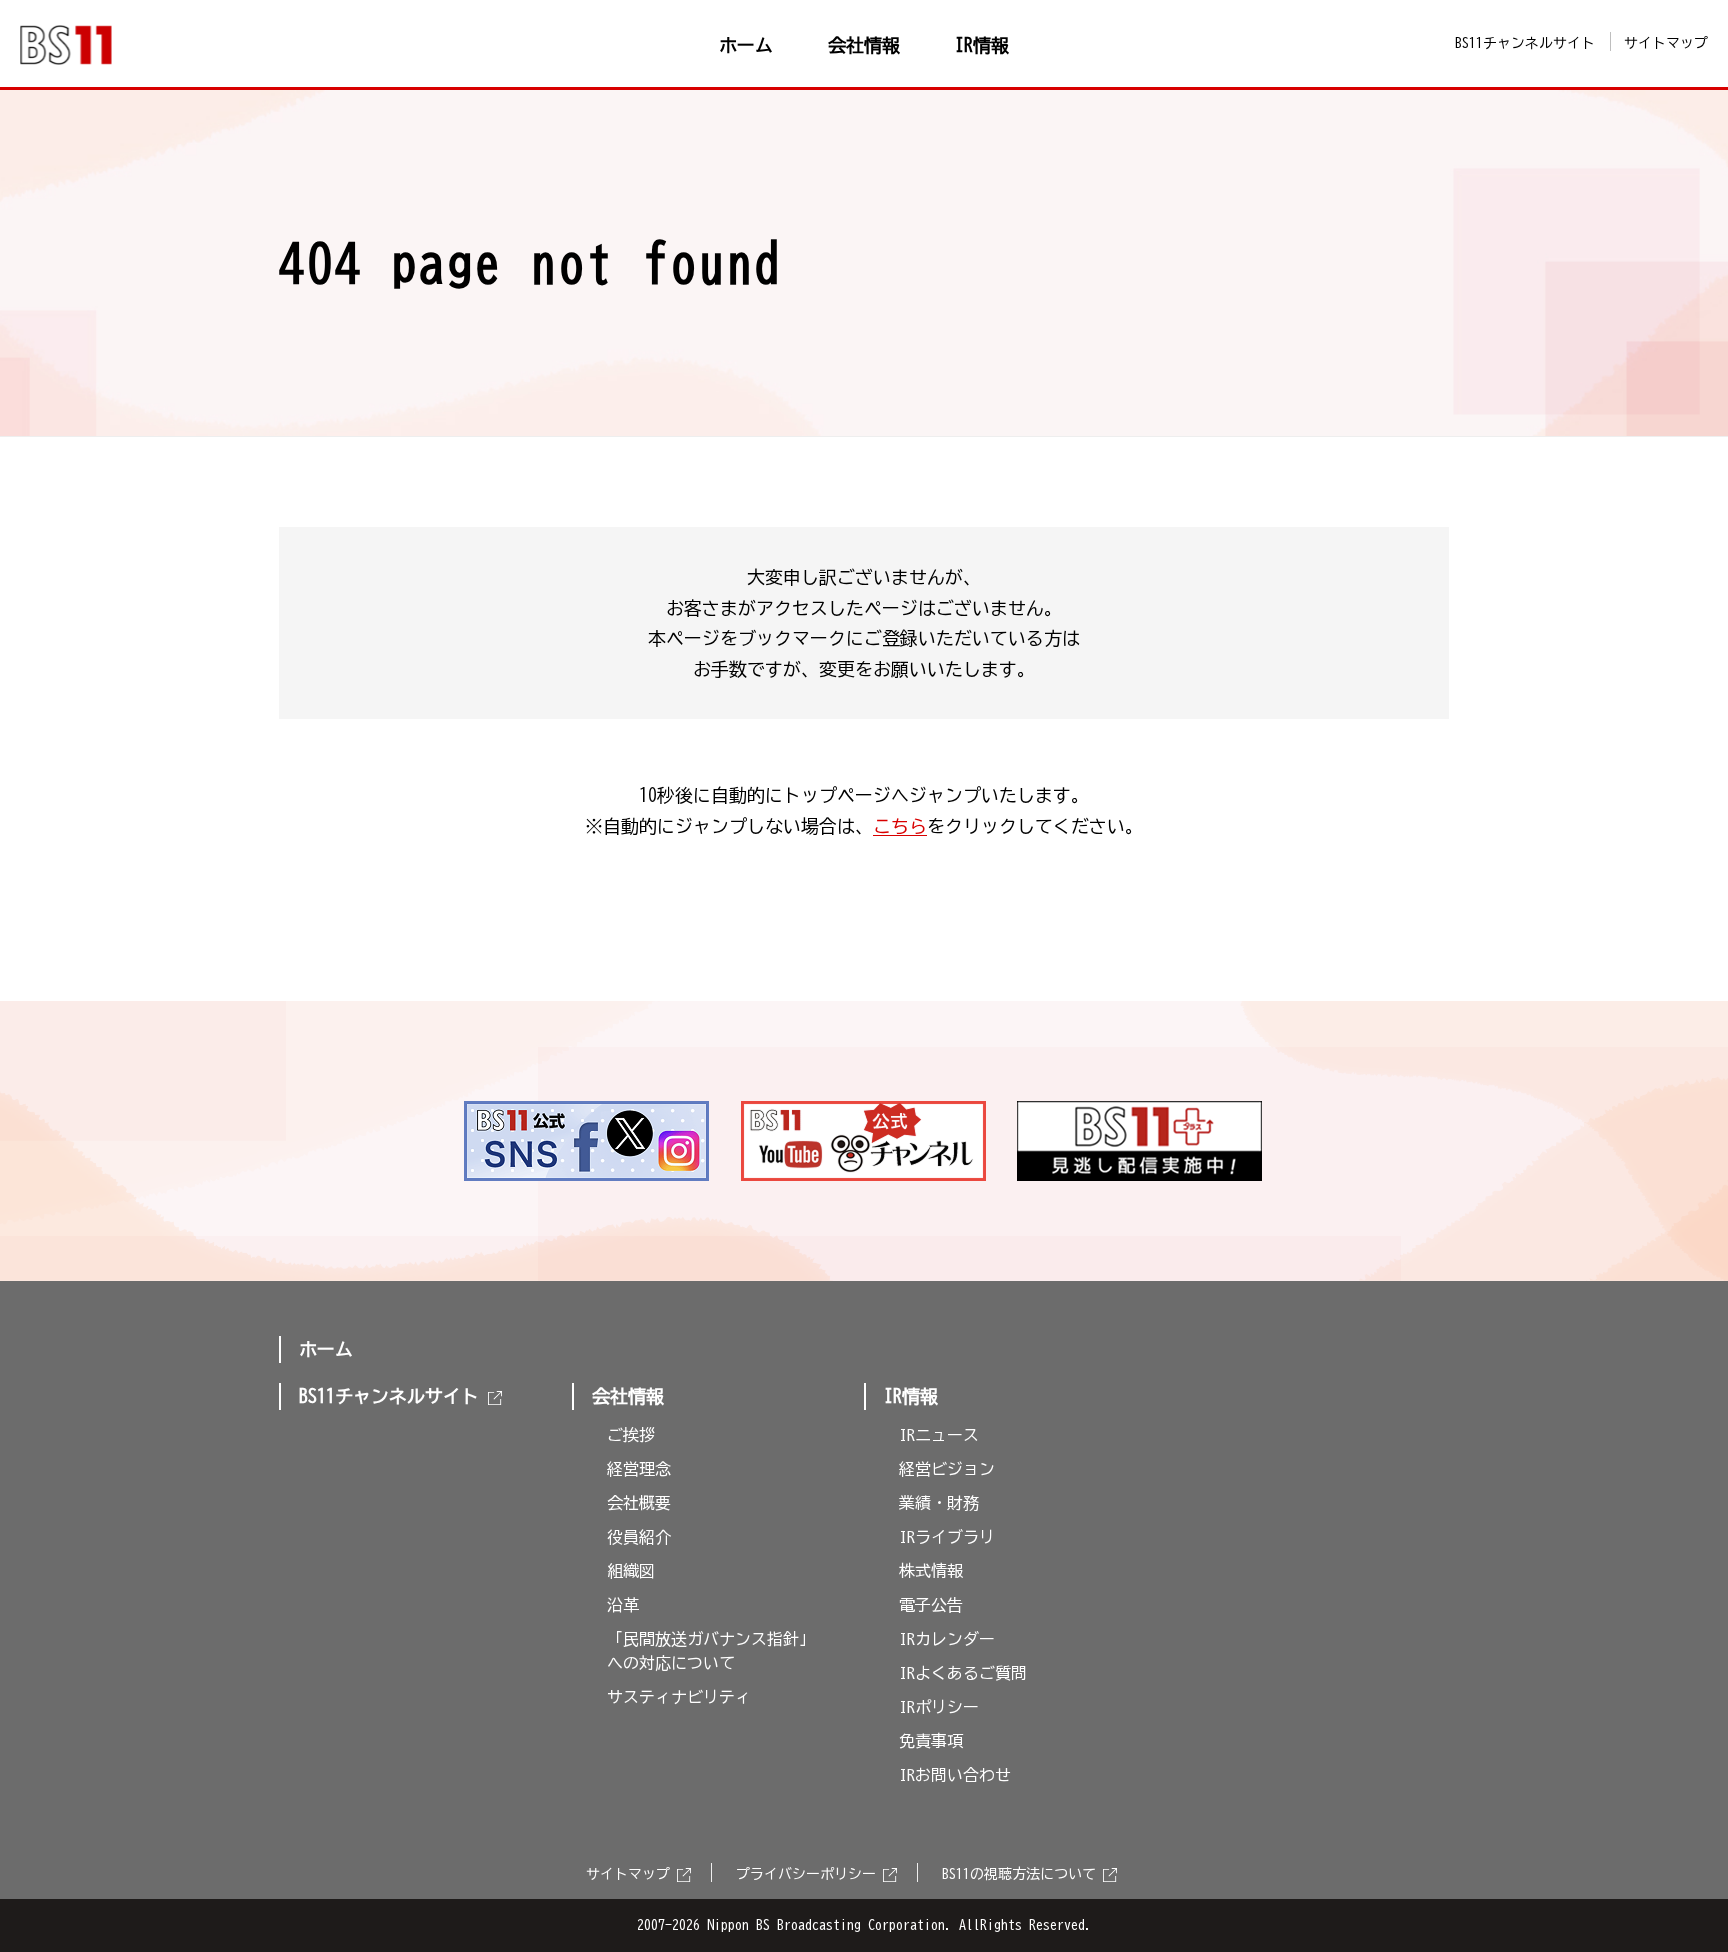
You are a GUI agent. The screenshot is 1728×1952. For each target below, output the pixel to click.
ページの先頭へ (1510, 1056)
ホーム (326, 1349)
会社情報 (628, 1396)
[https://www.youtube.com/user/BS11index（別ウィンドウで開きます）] (864, 1141)
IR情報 (911, 1396)
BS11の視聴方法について (1019, 1874)
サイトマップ (1666, 43)
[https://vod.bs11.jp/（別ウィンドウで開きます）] (1140, 1141)
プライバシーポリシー (806, 1874)
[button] (703, 1391)
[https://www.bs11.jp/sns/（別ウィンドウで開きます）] (587, 1141)
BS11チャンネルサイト (1525, 43)
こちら (900, 826)
